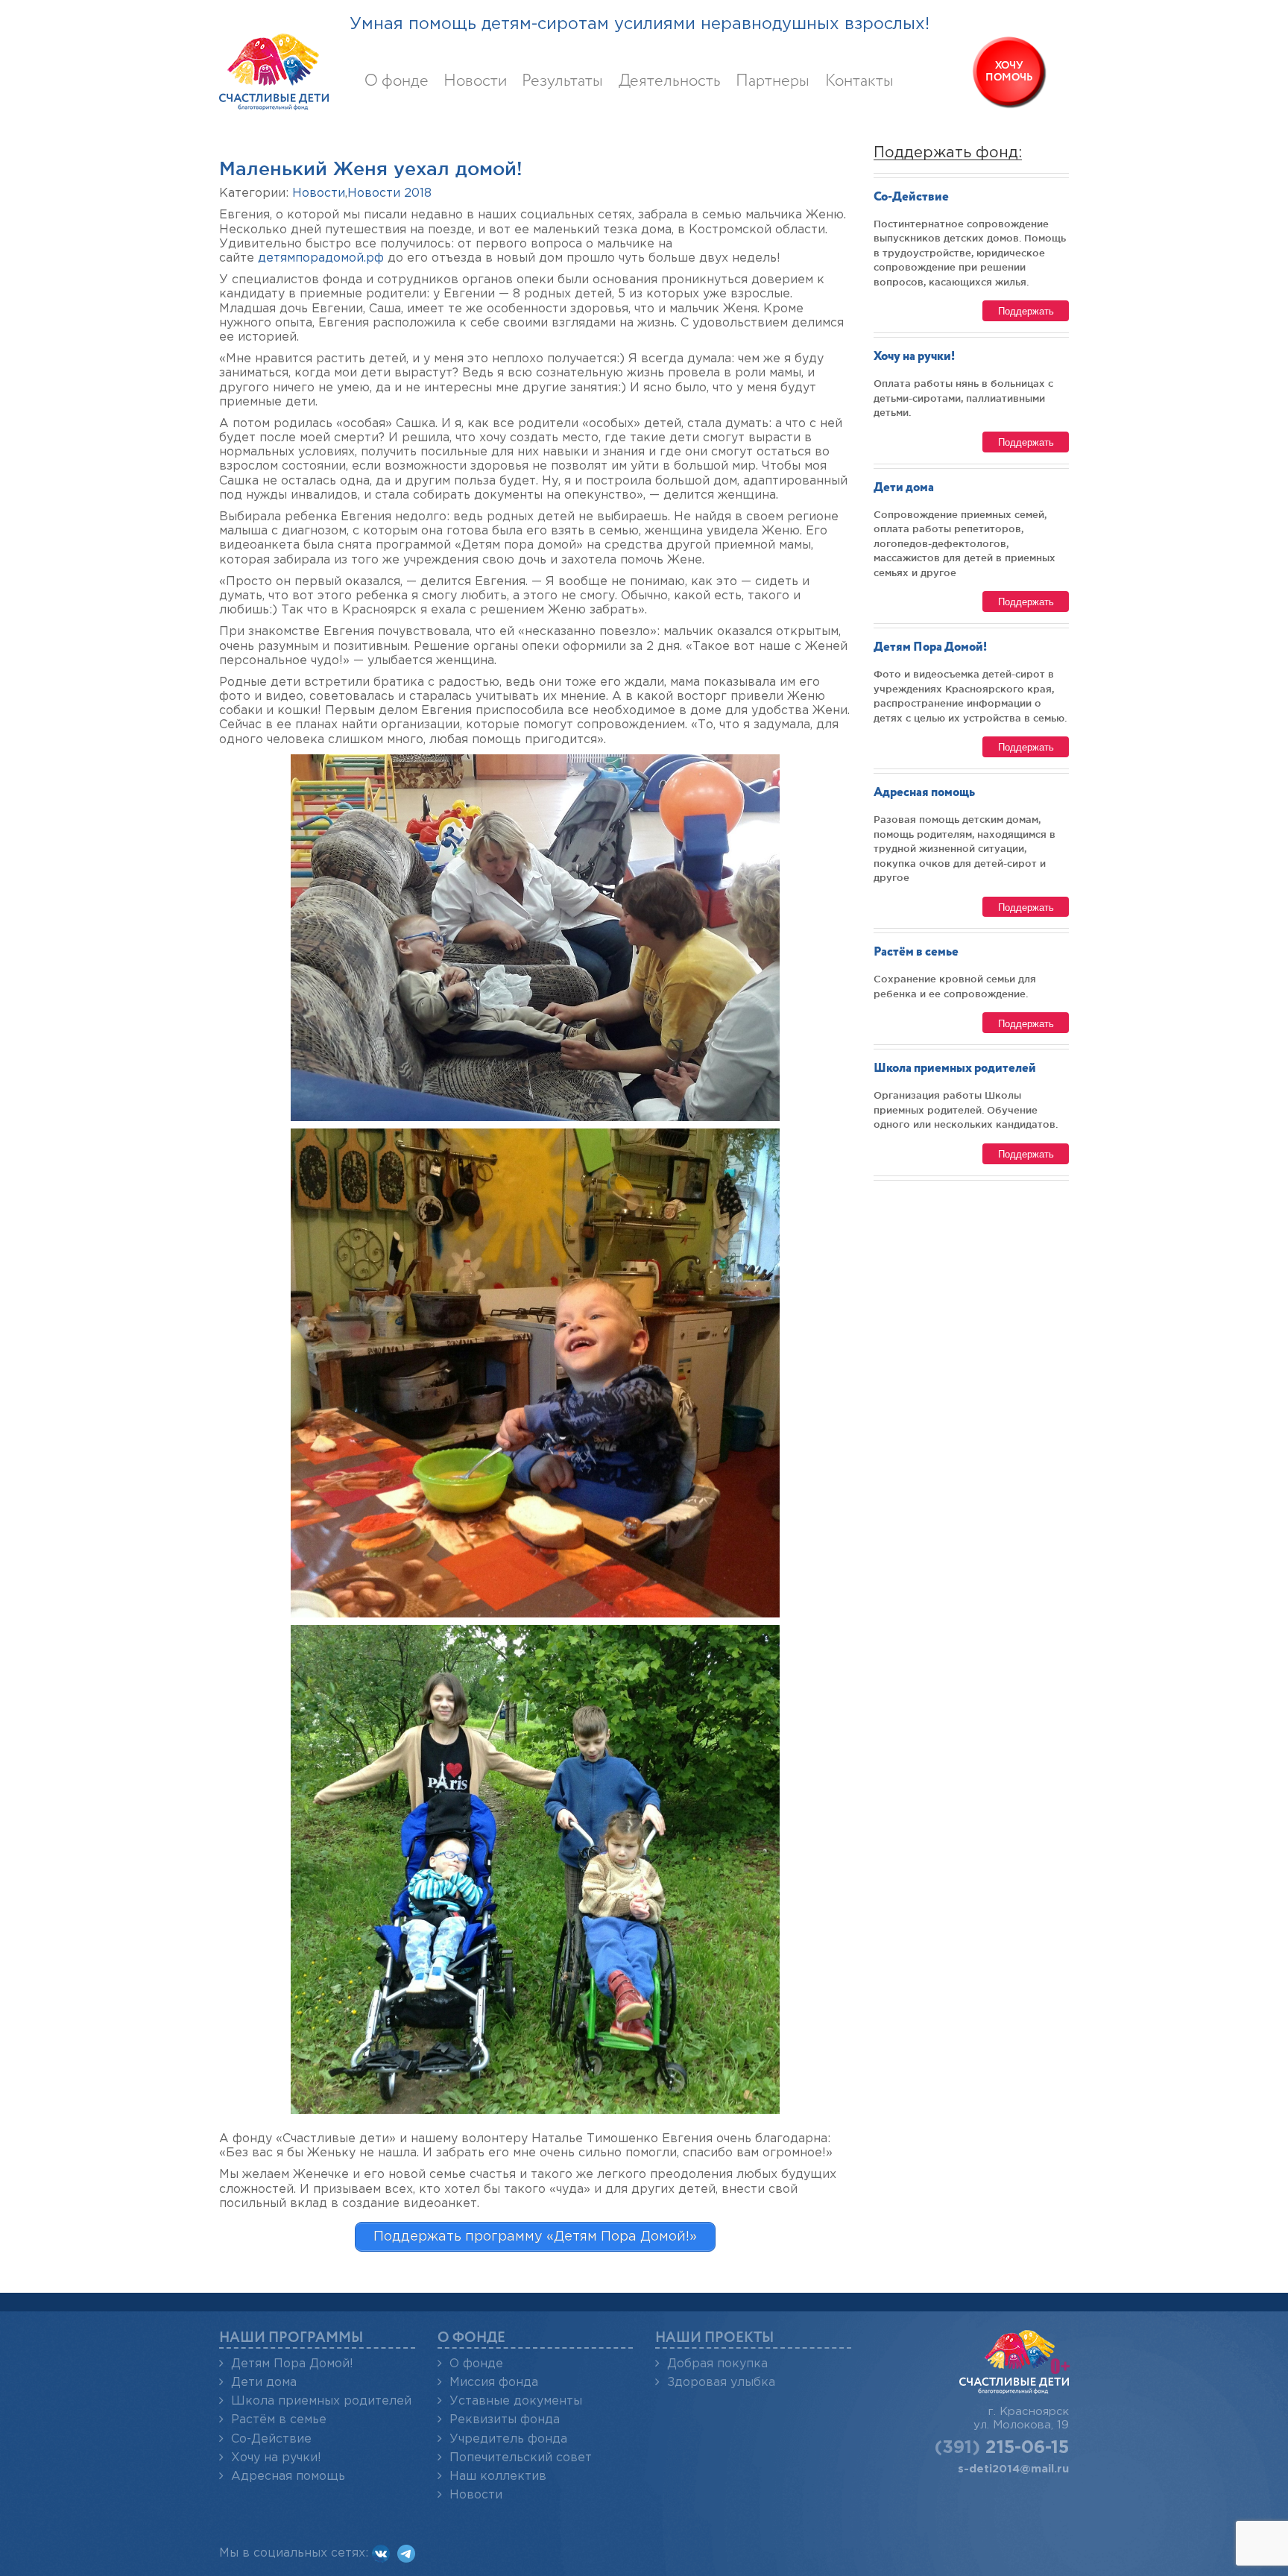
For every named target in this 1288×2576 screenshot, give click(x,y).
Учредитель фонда (508, 2439)
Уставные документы (516, 2401)
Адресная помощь (924, 793)
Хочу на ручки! (914, 357)
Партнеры (773, 81)
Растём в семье (916, 952)
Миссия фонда (494, 2383)
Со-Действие (911, 197)
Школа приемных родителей (955, 1068)
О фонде (397, 81)
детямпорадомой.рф (321, 258)
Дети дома (904, 488)
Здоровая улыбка (721, 2383)
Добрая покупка (717, 2364)
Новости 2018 (389, 193)
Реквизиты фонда (505, 2420)
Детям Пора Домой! (930, 647)
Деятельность (670, 81)
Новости (475, 81)
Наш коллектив (498, 2476)
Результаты (562, 81)
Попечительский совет (521, 2458)
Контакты (859, 81)
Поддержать (1026, 310)
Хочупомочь (1009, 72)
